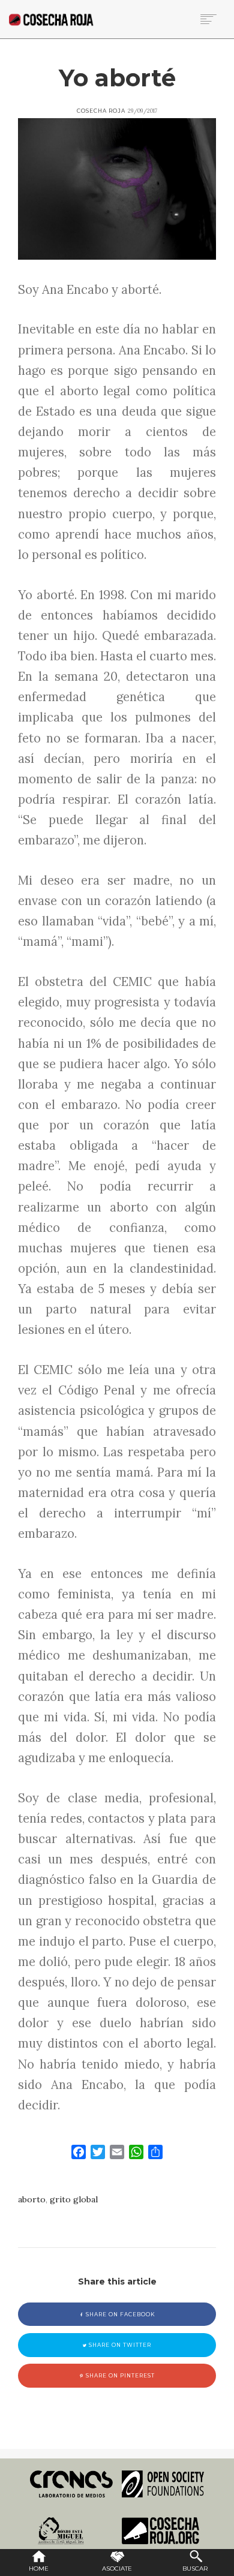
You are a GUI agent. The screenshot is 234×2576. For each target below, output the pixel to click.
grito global (74, 2199)
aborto (32, 2199)
